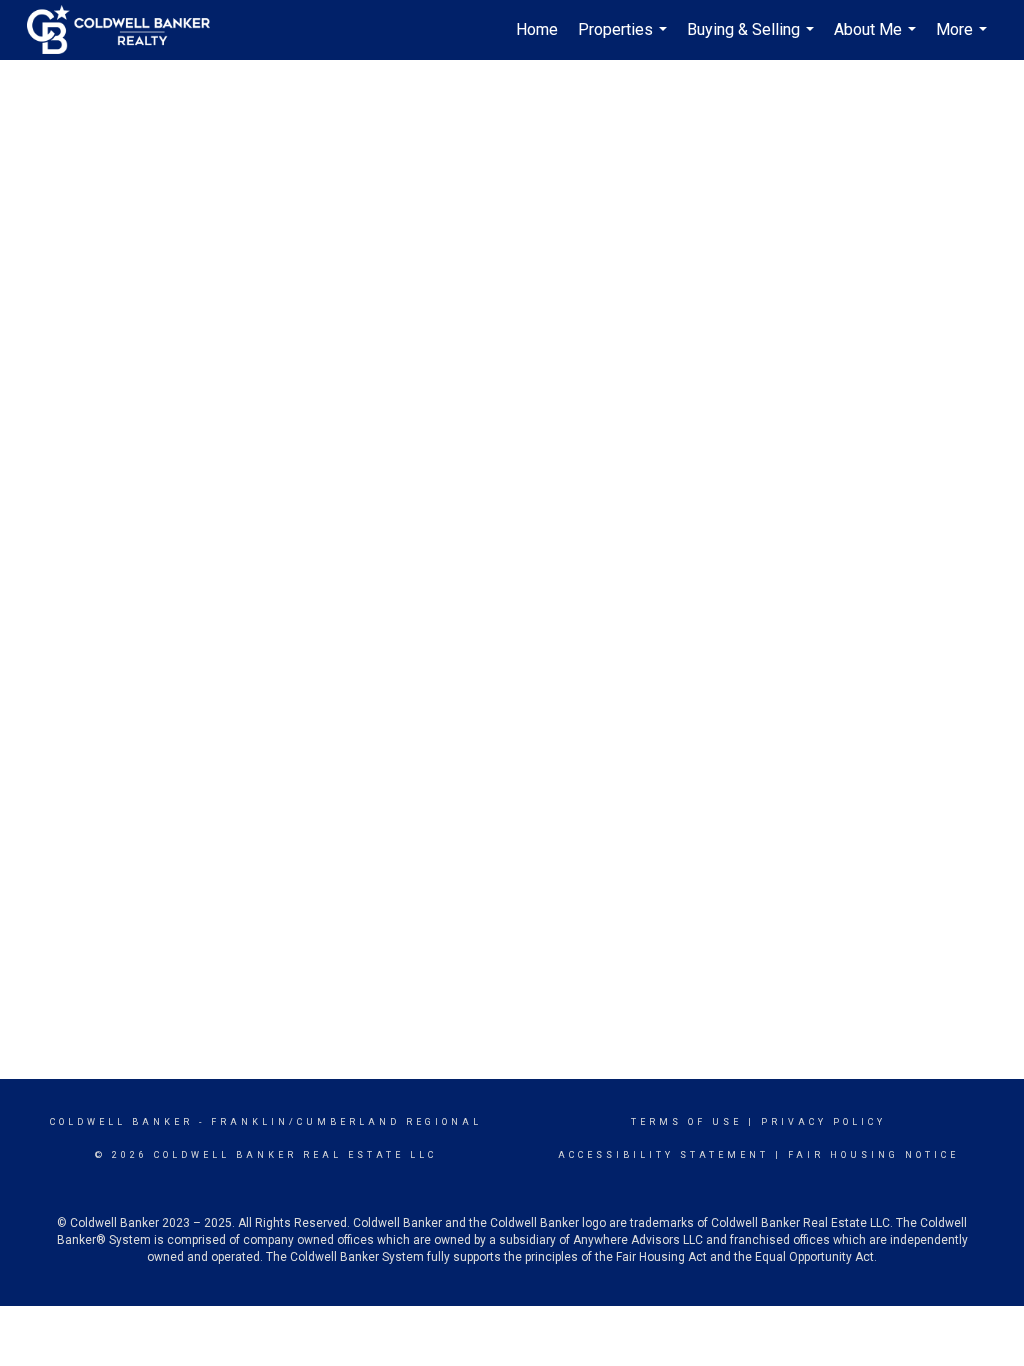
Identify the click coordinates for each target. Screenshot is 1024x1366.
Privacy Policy (823, 1122)
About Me (877, 40)
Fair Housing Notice (873, 1155)
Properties (625, 40)
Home (537, 29)
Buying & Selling (753, 40)
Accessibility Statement (663, 1155)
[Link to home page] (128, 30)
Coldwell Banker (121, 1122)
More (964, 40)
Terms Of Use (686, 1122)
